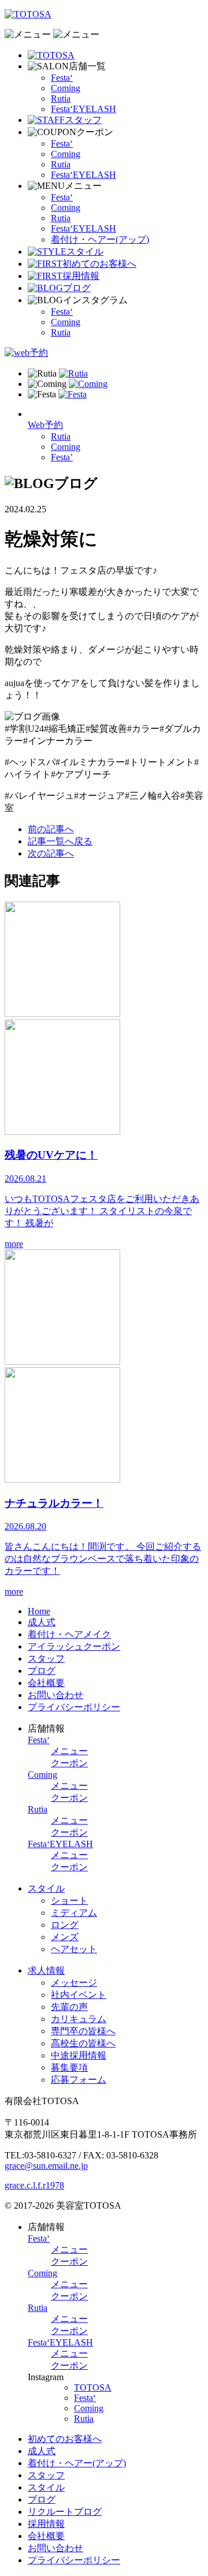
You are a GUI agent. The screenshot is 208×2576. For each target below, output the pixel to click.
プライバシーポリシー (74, 1707)
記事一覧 (60, 841)
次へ (51, 853)
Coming (66, 88)
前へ (51, 829)
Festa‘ (62, 78)
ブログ (42, 1671)
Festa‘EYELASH (83, 109)
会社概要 (46, 1683)
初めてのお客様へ (65, 2439)
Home (39, 1611)
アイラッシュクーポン (74, 1646)
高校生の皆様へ (83, 2043)
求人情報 (46, 1970)
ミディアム (74, 1913)
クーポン (69, 1763)
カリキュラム (79, 2019)
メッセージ (74, 1983)
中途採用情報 (79, 2055)
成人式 (42, 1622)
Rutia (61, 98)
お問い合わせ (55, 1695)
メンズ (65, 1937)
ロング (65, 1925)
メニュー (69, 1751)
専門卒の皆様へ (83, 2031)
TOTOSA (93, 2387)
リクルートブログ (65, 2512)
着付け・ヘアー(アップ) (100, 239)
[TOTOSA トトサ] (51, 55)
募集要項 (69, 2067)
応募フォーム (79, 2080)
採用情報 (46, 2524)
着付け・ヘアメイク (69, 1634)
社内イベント (79, 1995)
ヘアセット (74, 1949)
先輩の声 (69, 2007)
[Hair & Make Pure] (28, 14)
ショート (69, 1901)
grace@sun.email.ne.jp (46, 2166)
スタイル (46, 1888)
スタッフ (46, 1659)
